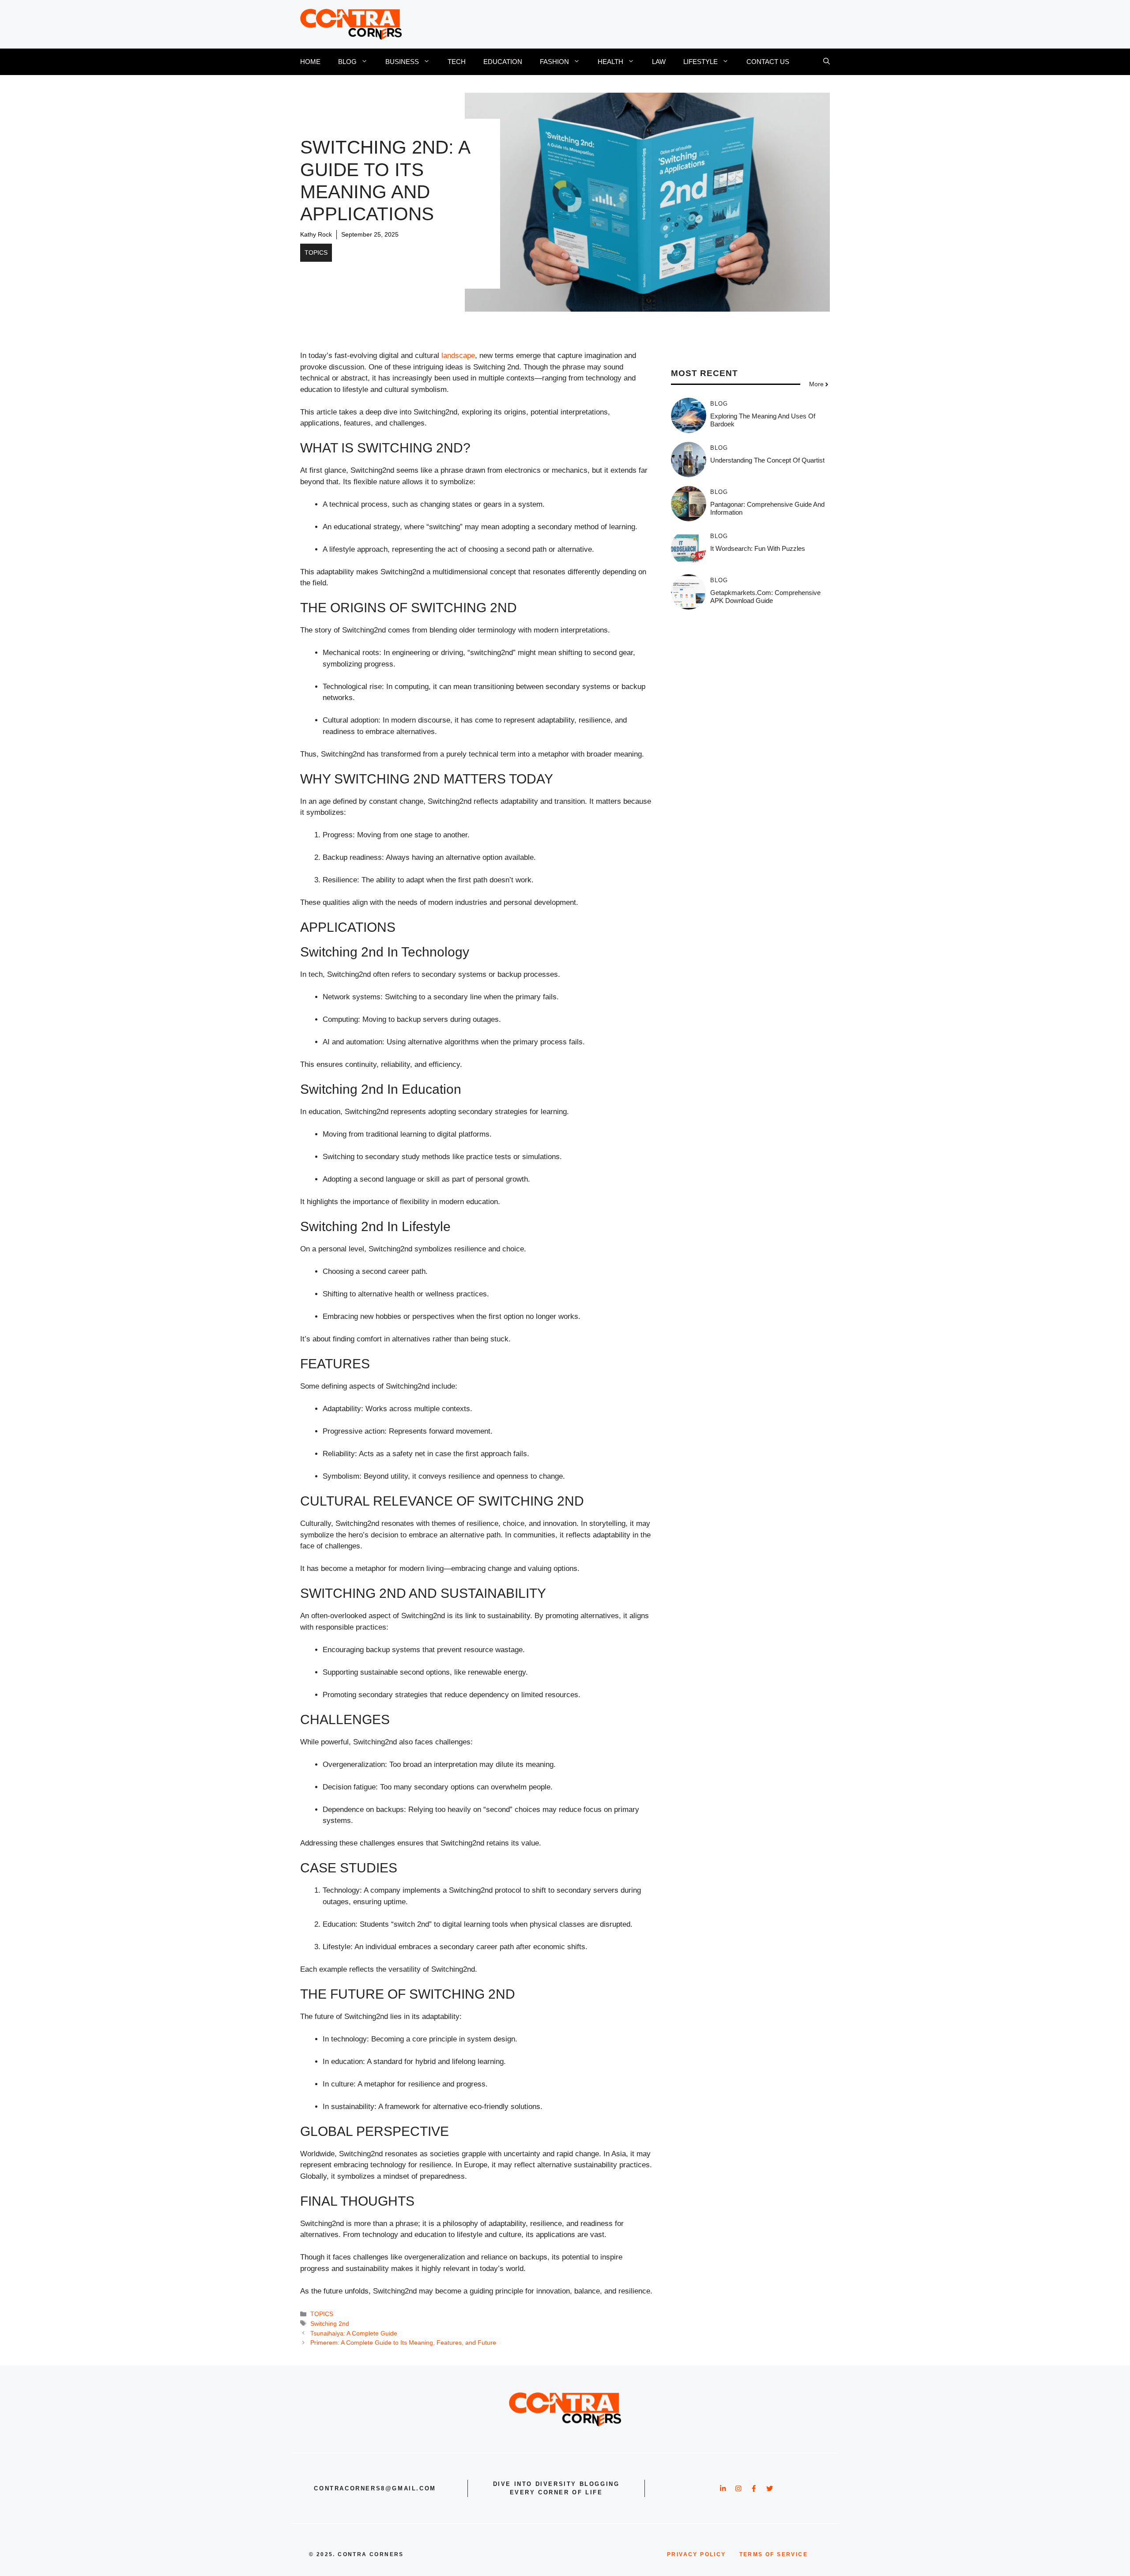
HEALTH (610, 62)
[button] (827, 62)
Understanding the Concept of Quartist (767, 460)
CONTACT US (768, 62)
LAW (659, 62)
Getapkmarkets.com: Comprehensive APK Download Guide (765, 597)
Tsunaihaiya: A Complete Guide (354, 2333)
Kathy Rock (316, 234)
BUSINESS (402, 62)
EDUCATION (503, 62)
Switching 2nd (330, 2324)
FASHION (554, 62)
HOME (310, 62)
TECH (457, 62)
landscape (458, 356)
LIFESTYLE (701, 62)
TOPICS (316, 252)
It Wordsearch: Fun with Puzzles (758, 548)
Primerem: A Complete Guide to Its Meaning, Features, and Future (403, 2343)
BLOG (347, 62)
